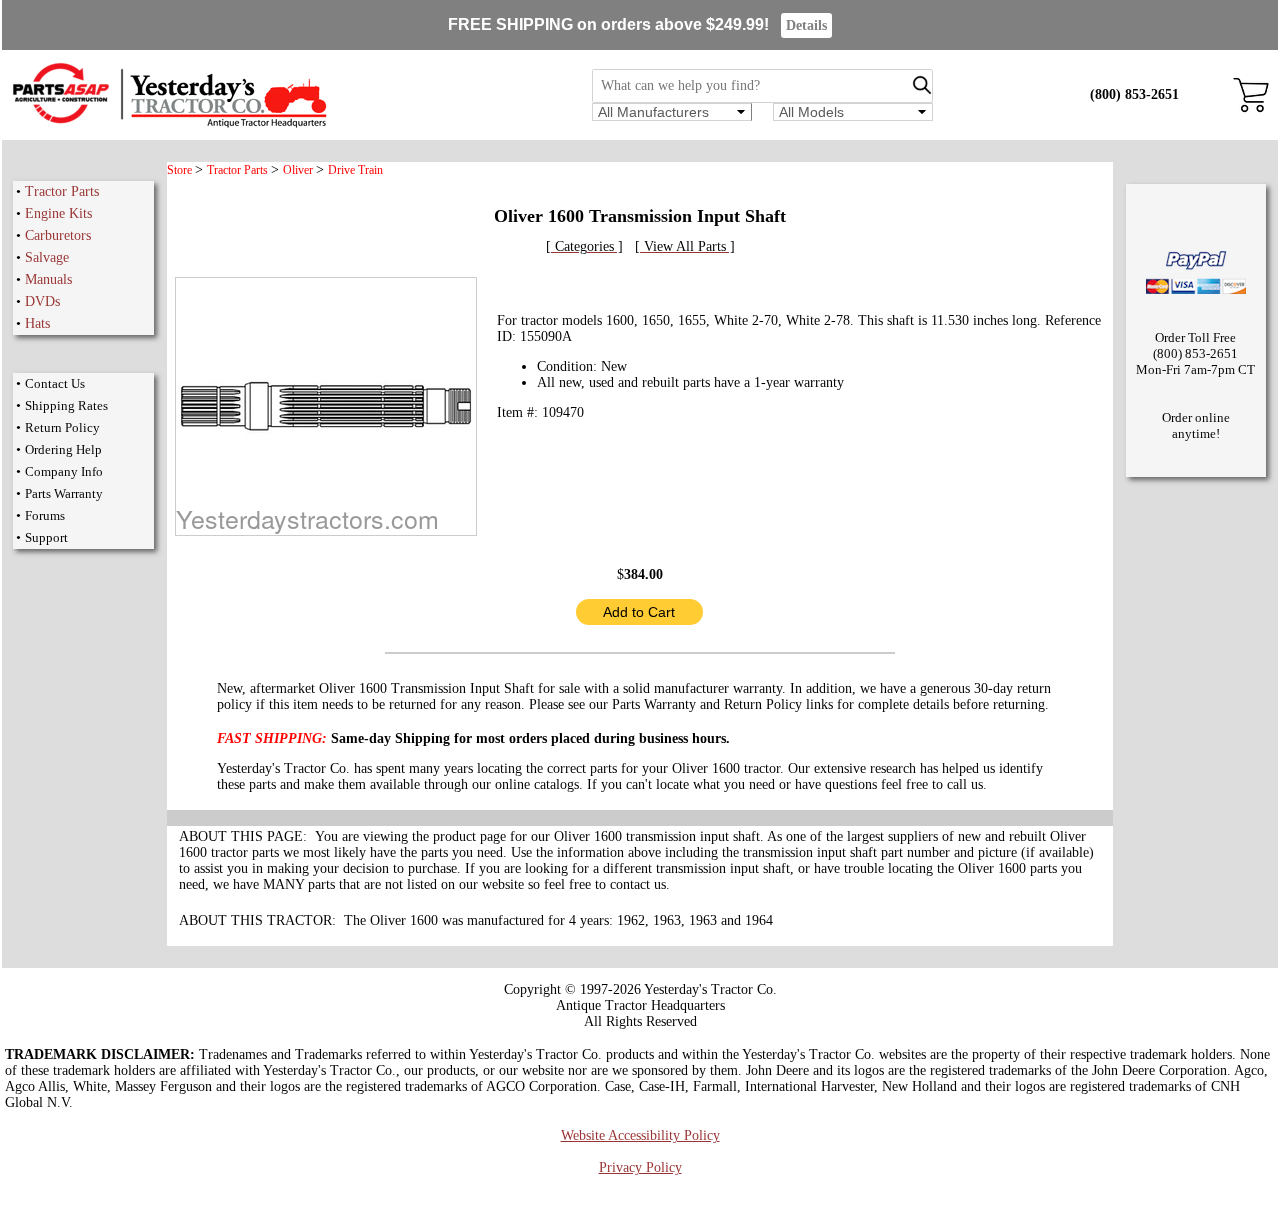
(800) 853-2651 (1134, 94)
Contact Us (55, 383)
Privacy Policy (640, 1167)
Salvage (47, 257)
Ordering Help (63, 449)
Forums (45, 515)
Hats (37, 323)
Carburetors (58, 235)
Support (46, 537)
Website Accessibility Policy (640, 1135)
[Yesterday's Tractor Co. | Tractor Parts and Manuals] (168, 124)
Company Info (64, 471)
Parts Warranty (64, 493)
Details (806, 25)
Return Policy (62, 427)
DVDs (42, 301)
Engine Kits (58, 213)
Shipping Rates (66, 405)
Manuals (48, 279)
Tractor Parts (62, 191)
